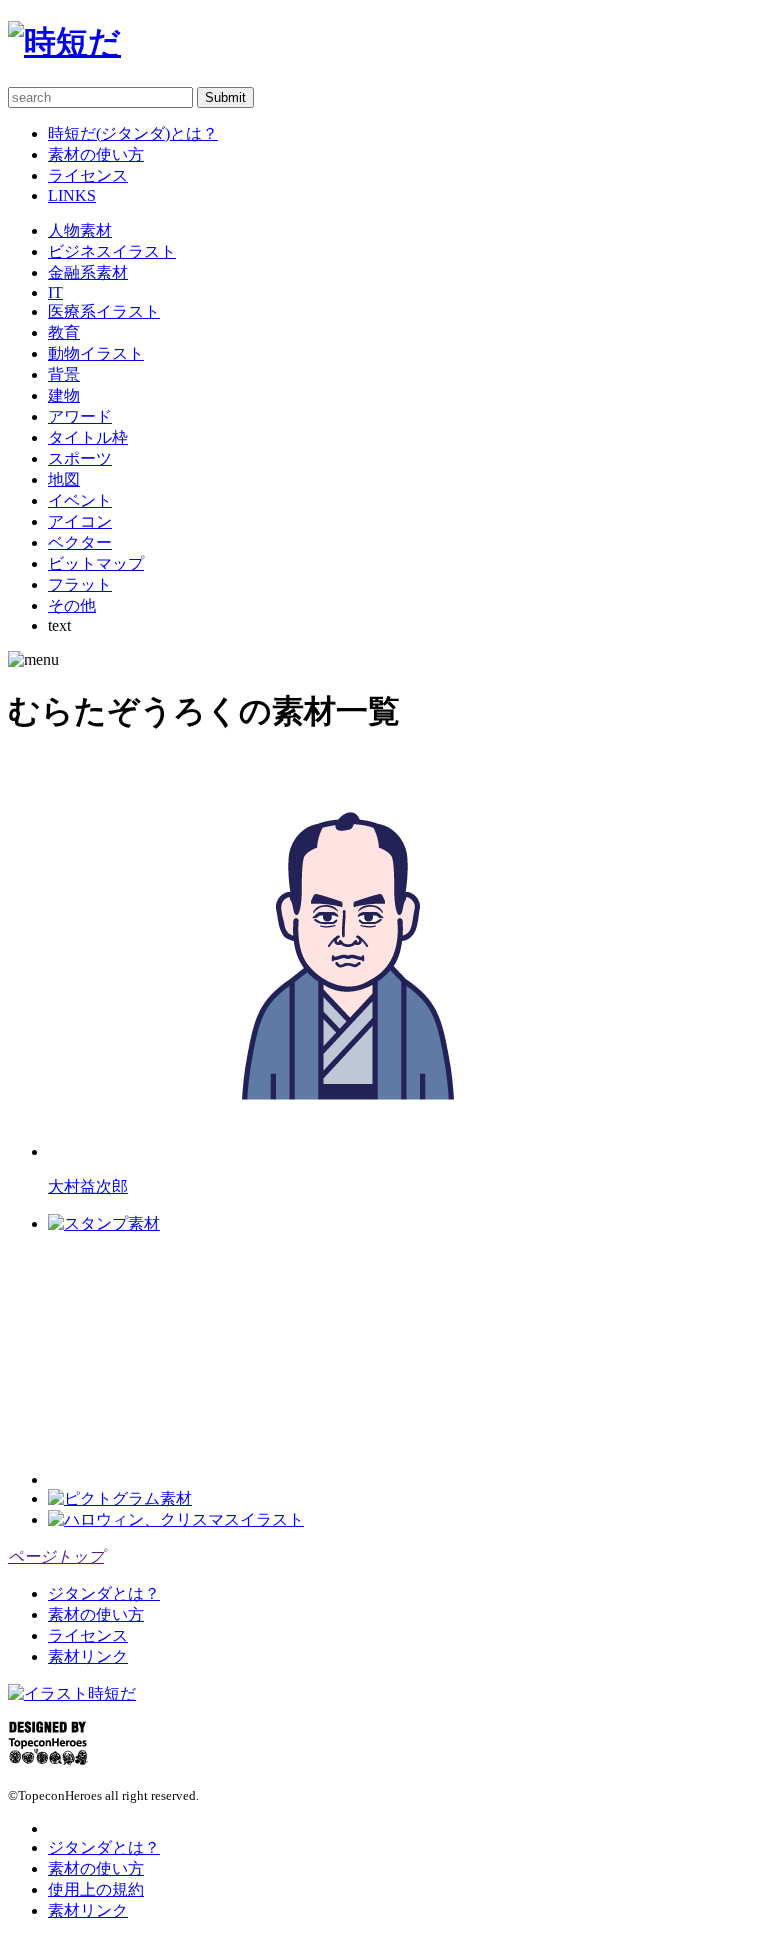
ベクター (80, 542)
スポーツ (80, 458)
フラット (80, 584)
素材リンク (88, 1656)
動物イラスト (96, 353)
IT (55, 292)
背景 (64, 374)
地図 (64, 479)
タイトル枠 (88, 437)
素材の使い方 (96, 154)
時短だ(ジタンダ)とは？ (133, 133)
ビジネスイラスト (112, 251)
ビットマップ (96, 563)
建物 (64, 395)
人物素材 (80, 230)
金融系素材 (88, 272)
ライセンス (88, 175)
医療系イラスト (104, 311)
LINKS (72, 195)
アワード (80, 416)
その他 (72, 605)
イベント (80, 500)
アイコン (80, 521)
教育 (64, 332)
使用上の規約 (96, 1889)
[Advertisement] (198, 1360)
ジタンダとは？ (104, 1593)
